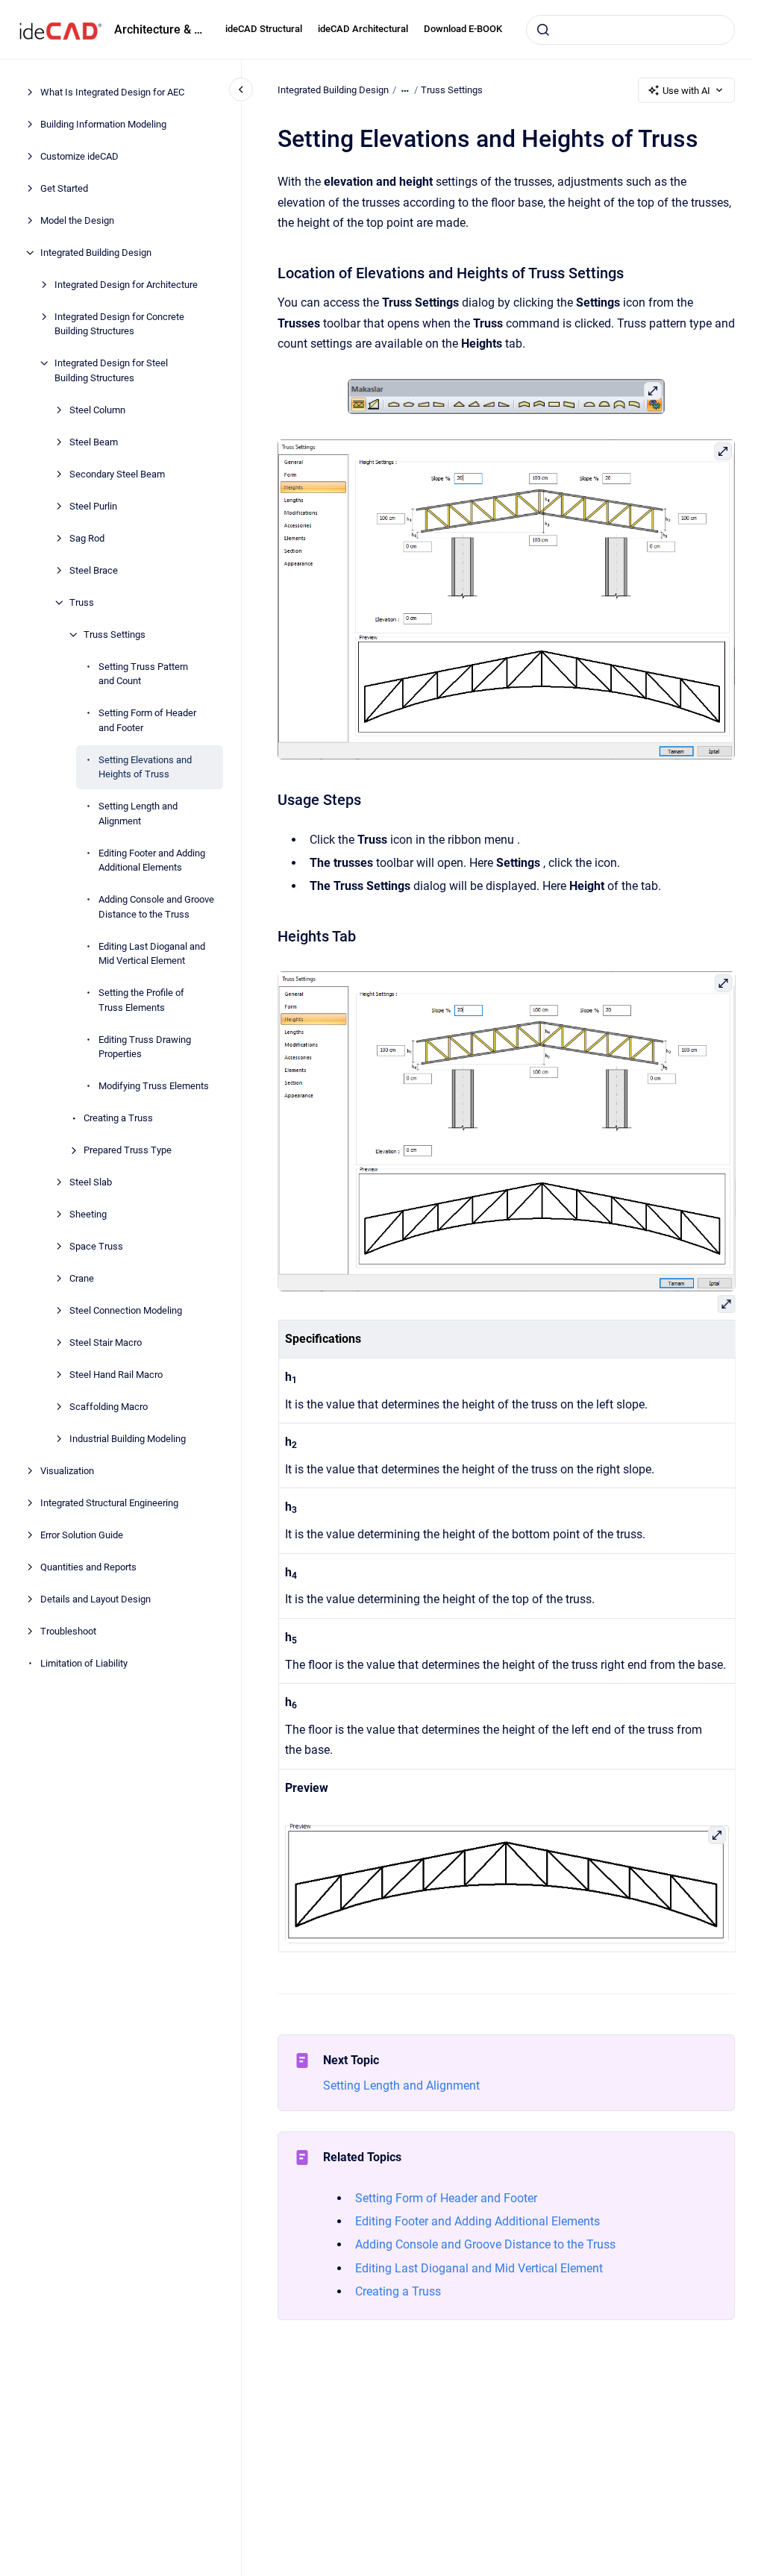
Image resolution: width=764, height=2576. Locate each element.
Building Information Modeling (103, 124)
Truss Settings (115, 634)
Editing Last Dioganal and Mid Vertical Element (152, 954)
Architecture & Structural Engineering (161, 29)
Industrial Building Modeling (128, 1439)
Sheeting (88, 1214)
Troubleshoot (68, 1631)
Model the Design (77, 220)
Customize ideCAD (79, 156)
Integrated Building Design (96, 253)
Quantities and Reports (88, 1567)
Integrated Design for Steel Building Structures (111, 370)
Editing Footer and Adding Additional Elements (152, 861)
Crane (82, 1278)
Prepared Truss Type (128, 1150)
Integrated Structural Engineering (109, 1503)
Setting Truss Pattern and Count (143, 674)
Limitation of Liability (84, 1663)
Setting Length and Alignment (138, 814)
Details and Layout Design (95, 1599)
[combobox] (630, 30)
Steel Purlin (93, 506)
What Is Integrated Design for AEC (112, 92)
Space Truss (96, 1246)
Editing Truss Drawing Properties (145, 1047)
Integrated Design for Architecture (126, 285)
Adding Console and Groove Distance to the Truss (156, 907)
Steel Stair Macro (106, 1342)
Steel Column (97, 410)
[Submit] (543, 30)
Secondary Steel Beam (117, 474)
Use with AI (686, 91)
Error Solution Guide (82, 1535)
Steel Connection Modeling (126, 1310)
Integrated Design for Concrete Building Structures (119, 324)
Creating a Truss (118, 1118)
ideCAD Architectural (363, 29)
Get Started (64, 188)
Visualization (67, 1471)
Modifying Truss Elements (154, 1086)
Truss (82, 602)
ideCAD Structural (264, 29)
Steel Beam (94, 442)
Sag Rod (87, 538)
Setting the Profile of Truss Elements (141, 1000)
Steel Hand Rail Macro (116, 1375)
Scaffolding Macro (109, 1407)
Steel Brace (94, 570)
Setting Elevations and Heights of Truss (145, 767)
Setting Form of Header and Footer (147, 720)
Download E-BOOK (463, 29)
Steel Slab (91, 1182)
